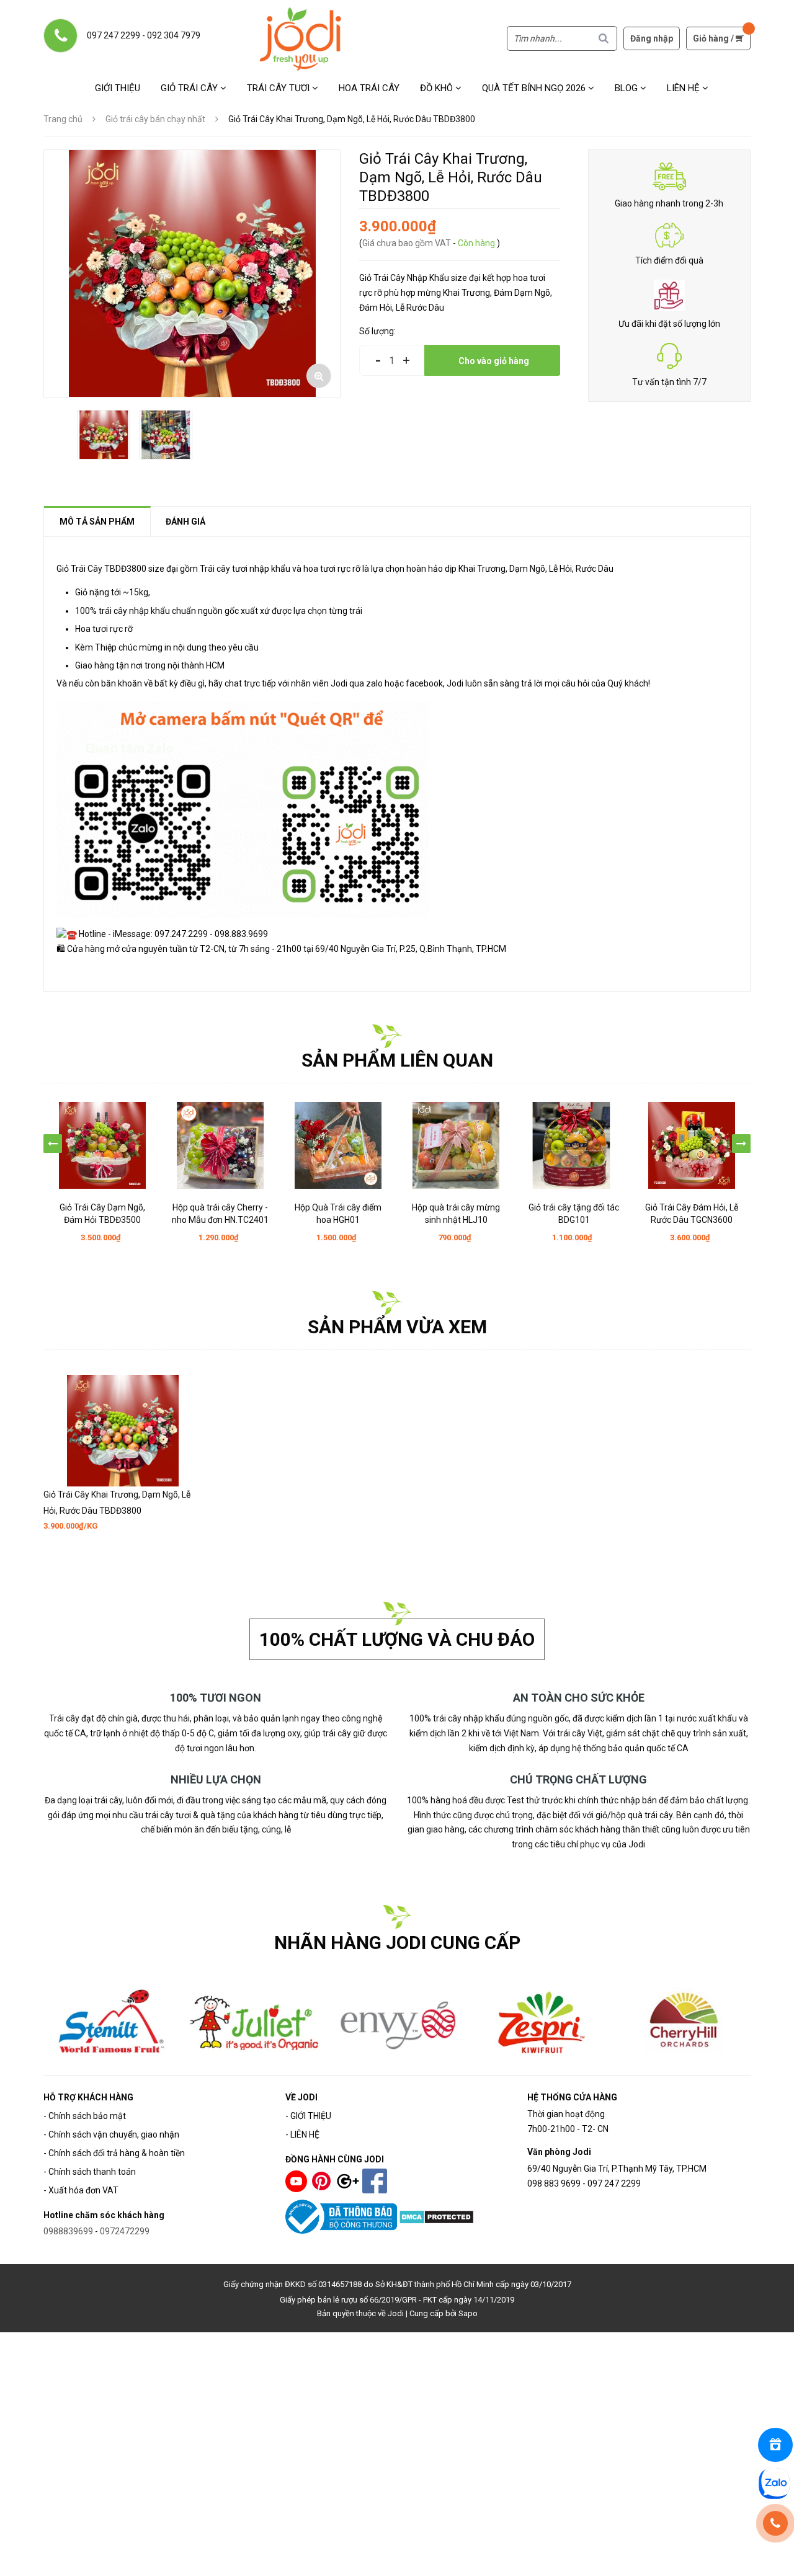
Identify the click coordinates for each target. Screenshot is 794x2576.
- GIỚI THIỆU (308, 2116)
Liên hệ (685, 88)
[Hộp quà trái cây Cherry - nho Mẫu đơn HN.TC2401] (220, 1145)
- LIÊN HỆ (302, 2134)
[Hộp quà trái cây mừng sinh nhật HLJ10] (456, 1145)
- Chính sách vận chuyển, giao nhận (111, 2134)
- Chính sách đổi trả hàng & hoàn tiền (114, 2153)
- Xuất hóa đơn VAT (81, 2190)
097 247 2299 (114, 35)
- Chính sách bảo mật (85, 2116)
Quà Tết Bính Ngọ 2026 (535, 88)
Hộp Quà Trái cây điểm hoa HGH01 (338, 1214)
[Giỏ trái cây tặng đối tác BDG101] (574, 1145)
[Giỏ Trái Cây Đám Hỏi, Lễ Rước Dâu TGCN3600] (692, 1145)
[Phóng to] (319, 376)
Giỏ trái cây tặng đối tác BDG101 (574, 1214)
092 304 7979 (174, 35)
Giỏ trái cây (190, 88)
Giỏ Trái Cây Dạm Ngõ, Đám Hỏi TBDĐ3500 (102, 1214)
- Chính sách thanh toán (90, 2172)
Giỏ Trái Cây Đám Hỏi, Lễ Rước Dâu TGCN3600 (692, 1214)
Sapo (468, 2313)
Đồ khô (438, 88)
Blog (627, 88)
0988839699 (68, 2231)
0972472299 (125, 2231)
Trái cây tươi (279, 88)
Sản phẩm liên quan (397, 1060)
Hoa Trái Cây (369, 88)
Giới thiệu (118, 88)
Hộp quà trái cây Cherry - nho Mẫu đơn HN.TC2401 (220, 1214)
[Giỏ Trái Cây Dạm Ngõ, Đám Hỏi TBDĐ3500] (102, 1145)
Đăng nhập (652, 38)
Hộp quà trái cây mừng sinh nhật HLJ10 (456, 1214)
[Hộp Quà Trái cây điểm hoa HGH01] (338, 1145)
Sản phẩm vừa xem (397, 1327)
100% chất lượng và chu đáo (397, 1639)
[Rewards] (775, 2445)
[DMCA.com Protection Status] (436, 2216)
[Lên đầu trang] (777, 2559)
